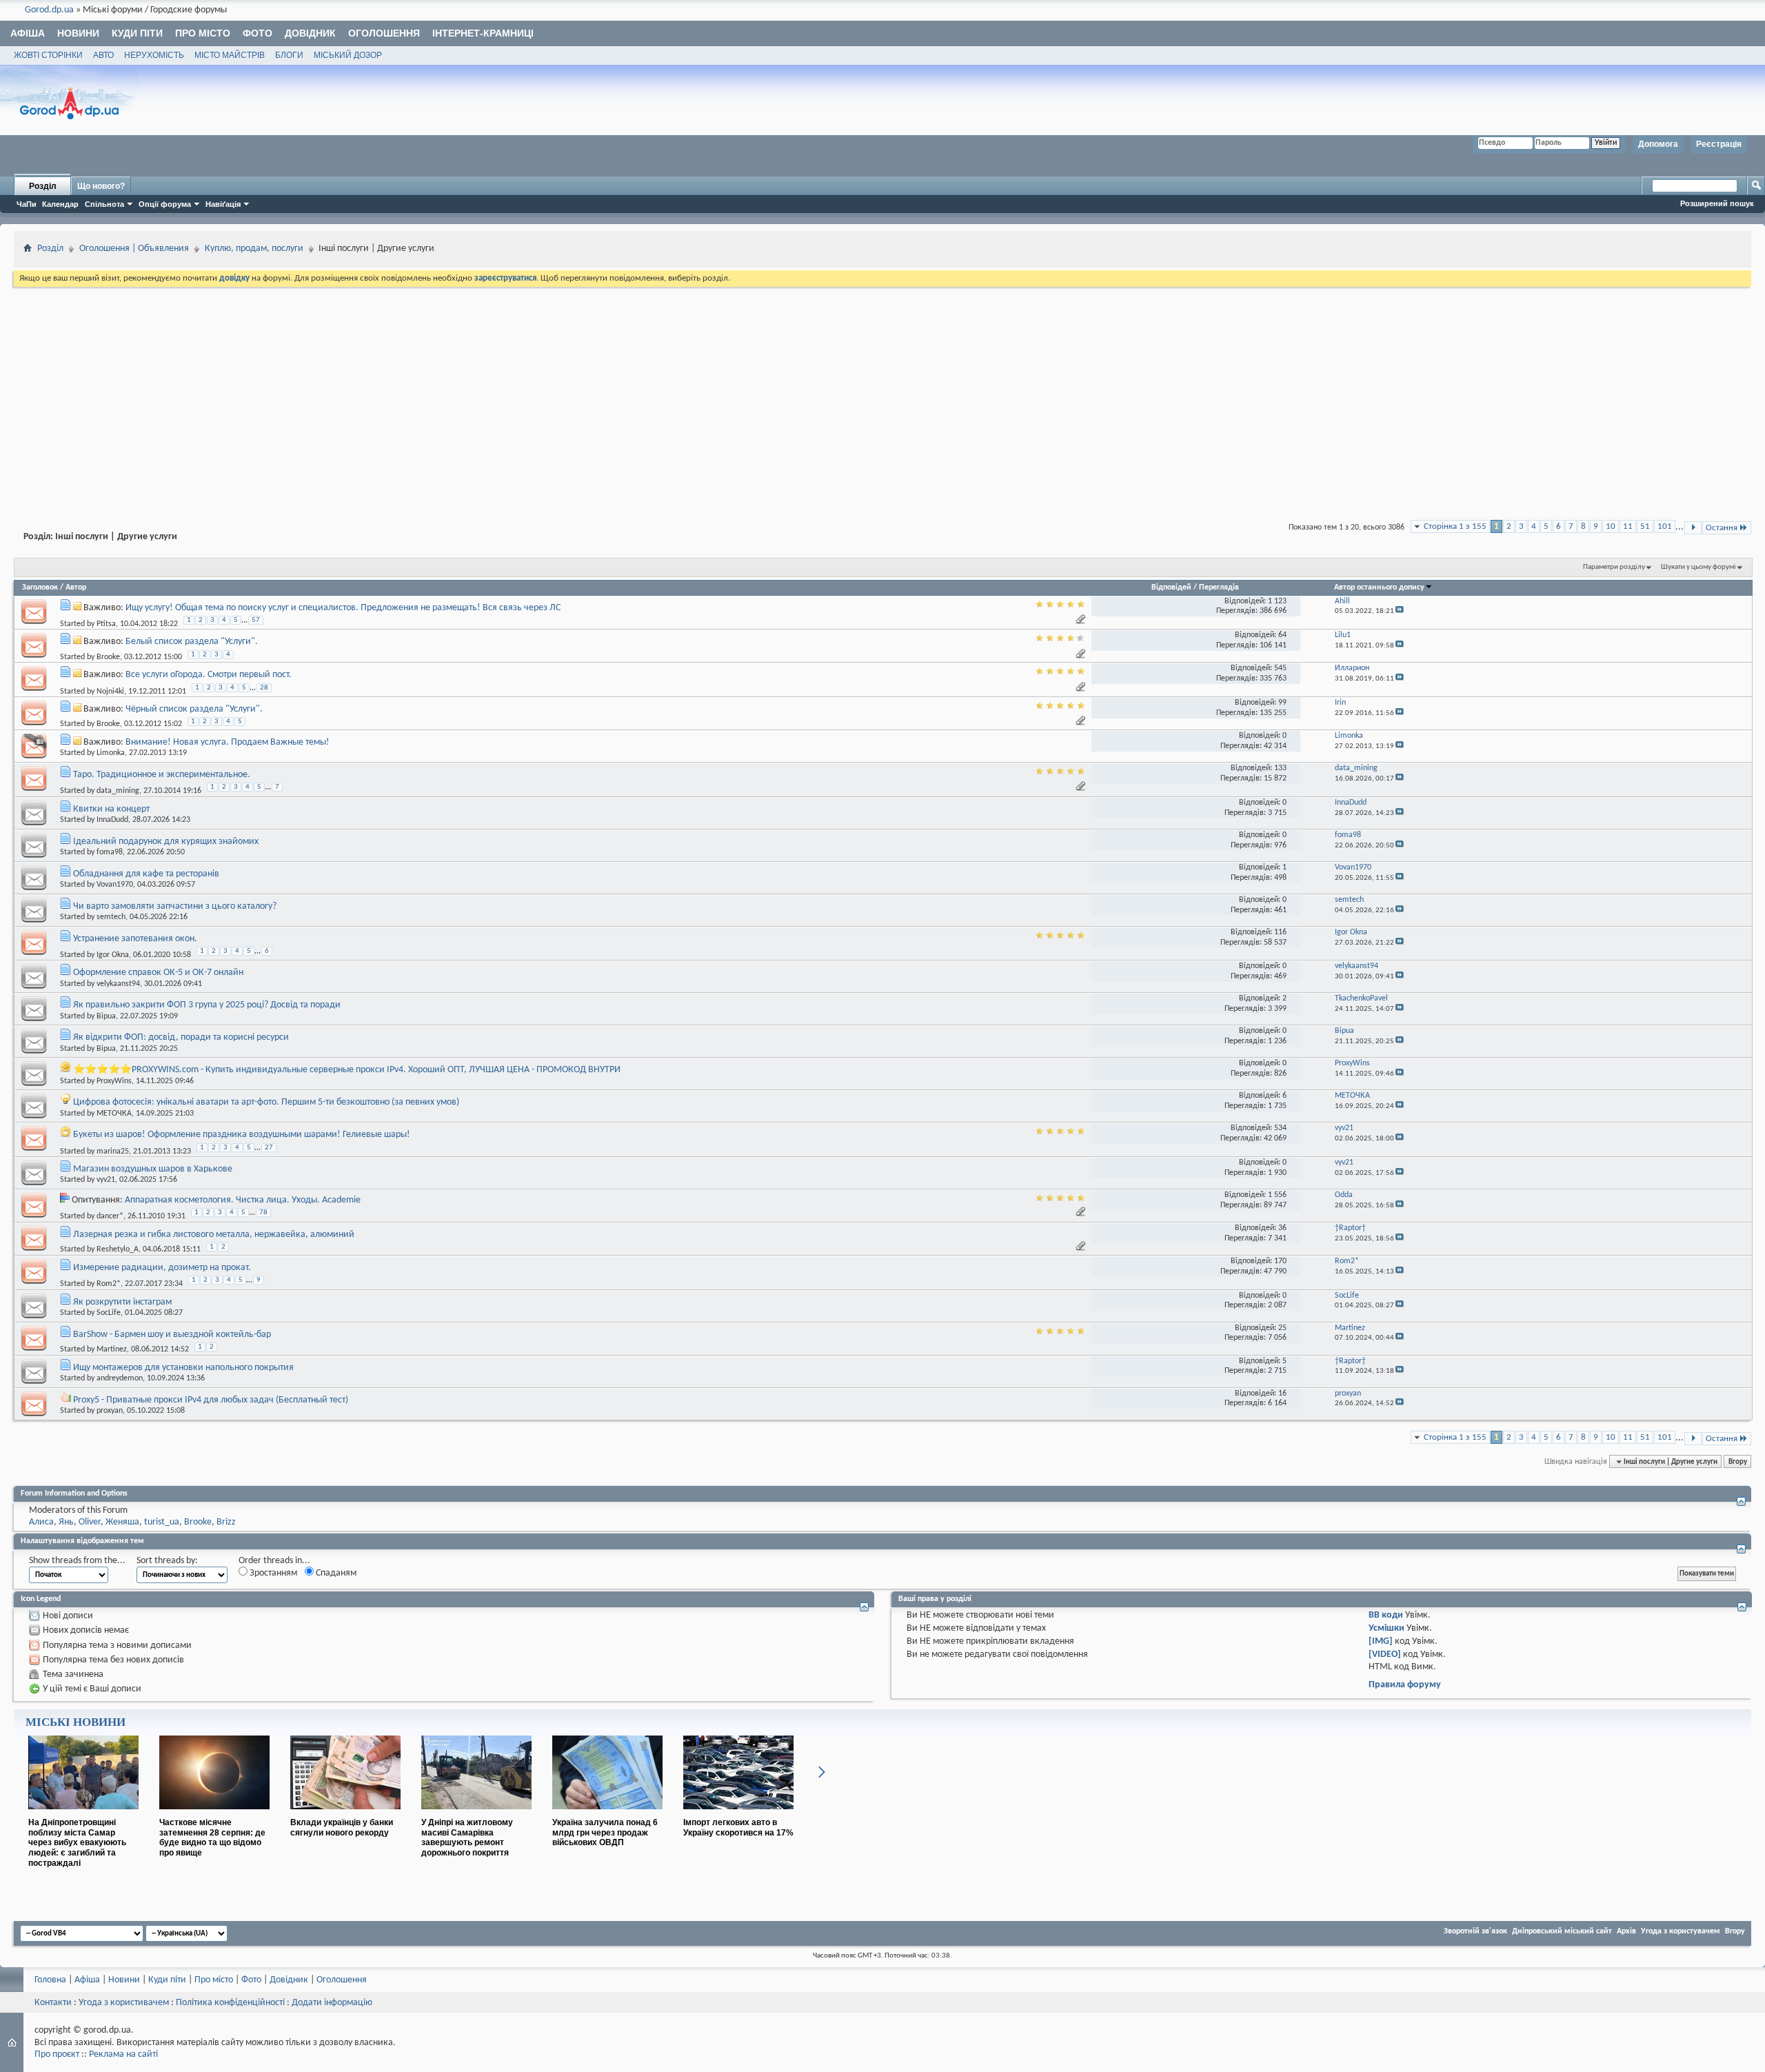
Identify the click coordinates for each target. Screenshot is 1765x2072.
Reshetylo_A (118, 1249)
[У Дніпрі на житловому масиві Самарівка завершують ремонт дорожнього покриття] (476, 1815)
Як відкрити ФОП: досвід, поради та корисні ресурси (181, 1037)
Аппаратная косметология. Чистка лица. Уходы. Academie (243, 1200)
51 (1645, 526)
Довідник (310, 33)
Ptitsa (106, 624)
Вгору (1738, 1462)
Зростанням (272, 1573)
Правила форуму (1405, 1685)
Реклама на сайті (123, 2054)
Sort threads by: (167, 1561)
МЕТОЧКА (114, 1114)
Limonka (111, 753)
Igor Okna (113, 955)
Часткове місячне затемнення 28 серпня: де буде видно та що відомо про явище (212, 1838)
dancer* (110, 1216)
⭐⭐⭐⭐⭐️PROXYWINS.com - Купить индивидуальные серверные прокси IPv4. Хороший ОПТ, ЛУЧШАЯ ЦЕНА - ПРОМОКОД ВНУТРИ (347, 1070)
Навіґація (223, 204)
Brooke (108, 657)
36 (1282, 1228)
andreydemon (120, 1378)
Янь (66, 1522)
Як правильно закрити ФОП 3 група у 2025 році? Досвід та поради (207, 1005)
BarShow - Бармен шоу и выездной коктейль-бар (172, 1335)
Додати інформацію (332, 2003)
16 (1282, 1394)
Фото (258, 33)
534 (1280, 1128)
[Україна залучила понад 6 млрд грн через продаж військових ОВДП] (607, 1815)
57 (256, 620)
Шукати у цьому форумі (1698, 567)
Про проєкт (57, 2054)
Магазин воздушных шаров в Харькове (153, 1169)
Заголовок (40, 587)
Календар (60, 204)
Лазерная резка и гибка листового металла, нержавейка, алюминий (214, 1235)
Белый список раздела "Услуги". (192, 642)
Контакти (53, 2003)
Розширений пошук (1717, 203)
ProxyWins (114, 1081)
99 (1282, 703)
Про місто (203, 33)
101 (1665, 526)
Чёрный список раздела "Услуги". (194, 709)
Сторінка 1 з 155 (1455, 526)
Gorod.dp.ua (49, 10)
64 (1282, 635)
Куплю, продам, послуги (254, 249)
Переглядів (1219, 587)
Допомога (1658, 144)
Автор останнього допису (1379, 587)
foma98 (110, 852)
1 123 (1277, 601)
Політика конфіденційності (230, 2003)
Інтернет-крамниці (483, 33)
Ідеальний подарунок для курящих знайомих (166, 842)
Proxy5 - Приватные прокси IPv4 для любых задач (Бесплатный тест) (211, 1400)
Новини (78, 33)
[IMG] (1381, 1641)
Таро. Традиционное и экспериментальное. (162, 775)
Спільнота (104, 204)
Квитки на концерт (111, 809)
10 (1611, 526)
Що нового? (101, 186)
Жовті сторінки (48, 55)
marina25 (113, 1151)
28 (264, 688)
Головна (50, 1980)
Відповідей (1171, 587)
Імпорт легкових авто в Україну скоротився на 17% (738, 1828)
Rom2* (109, 1284)
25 (1282, 1328)
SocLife (109, 1313)
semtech (111, 917)
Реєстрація (1719, 144)
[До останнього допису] (1400, 611)
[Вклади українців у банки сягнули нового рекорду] (345, 1815)
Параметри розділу (1614, 567)
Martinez (112, 1349)
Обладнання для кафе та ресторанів (146, 874)
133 (1280, 768)
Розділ (43, 186)
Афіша (28, 33)
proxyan (110, 1411)
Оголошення (384, 33)
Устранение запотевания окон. (135, 939)
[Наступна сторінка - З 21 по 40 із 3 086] (1693, 528)
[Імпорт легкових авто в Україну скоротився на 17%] (738, 1815)
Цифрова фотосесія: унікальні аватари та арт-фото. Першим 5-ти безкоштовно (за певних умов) (266, 1102)
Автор (76, 587)
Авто (103, 55)
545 (1280, 668)
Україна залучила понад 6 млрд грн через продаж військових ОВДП (605, 1833)
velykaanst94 (118, 984)
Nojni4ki (110, 691)
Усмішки (1386, 1628)
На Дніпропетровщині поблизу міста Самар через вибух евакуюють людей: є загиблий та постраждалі (77, 1843)
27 (269, 1148)
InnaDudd (112, 820)
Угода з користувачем (1681, 1931)
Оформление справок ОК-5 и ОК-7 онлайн (158, 973)
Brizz (226, 1522)
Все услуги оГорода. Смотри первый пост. (209, 675)
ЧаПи (27, 204)
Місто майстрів (230, 55)
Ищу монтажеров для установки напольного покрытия (183, 1368)
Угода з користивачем (124, 2003)
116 (1280, 932)
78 (263, 1213)
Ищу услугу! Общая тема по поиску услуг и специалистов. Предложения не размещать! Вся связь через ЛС (343, 608)
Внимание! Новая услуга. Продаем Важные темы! (228, 742)
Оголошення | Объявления (134, 249)
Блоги (289, 55)
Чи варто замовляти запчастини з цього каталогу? (175, 906)
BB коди (1386, 1615)
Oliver (90, 1522)
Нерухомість (154, 55)
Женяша (122, 1522)
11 (1628, 526)
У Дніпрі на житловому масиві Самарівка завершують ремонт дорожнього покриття (467, 1838)
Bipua (106, 1016)
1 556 (1277, 1195)
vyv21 (106, 1180)
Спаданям (335, 1573)
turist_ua (162, 1522)
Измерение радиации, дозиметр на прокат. (162, 1268)
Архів (1626, 1931)
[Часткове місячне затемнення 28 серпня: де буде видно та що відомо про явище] (214, 1815)
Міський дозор (348, 55)
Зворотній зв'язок (1475, 1931)
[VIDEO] (1385, 1654)
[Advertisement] (882, 393)
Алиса (41, 1522)
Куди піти (137, 33)
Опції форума (165, 204)
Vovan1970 (115, 885)
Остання (1722, 528)
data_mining (118, 791)
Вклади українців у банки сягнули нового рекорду (342, 1828)
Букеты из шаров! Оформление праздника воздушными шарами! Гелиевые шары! (242, 1135)
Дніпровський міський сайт (1562, 1931)
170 (1280, 1261)
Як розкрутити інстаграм (122, 1302)
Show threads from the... (77, 1561)
